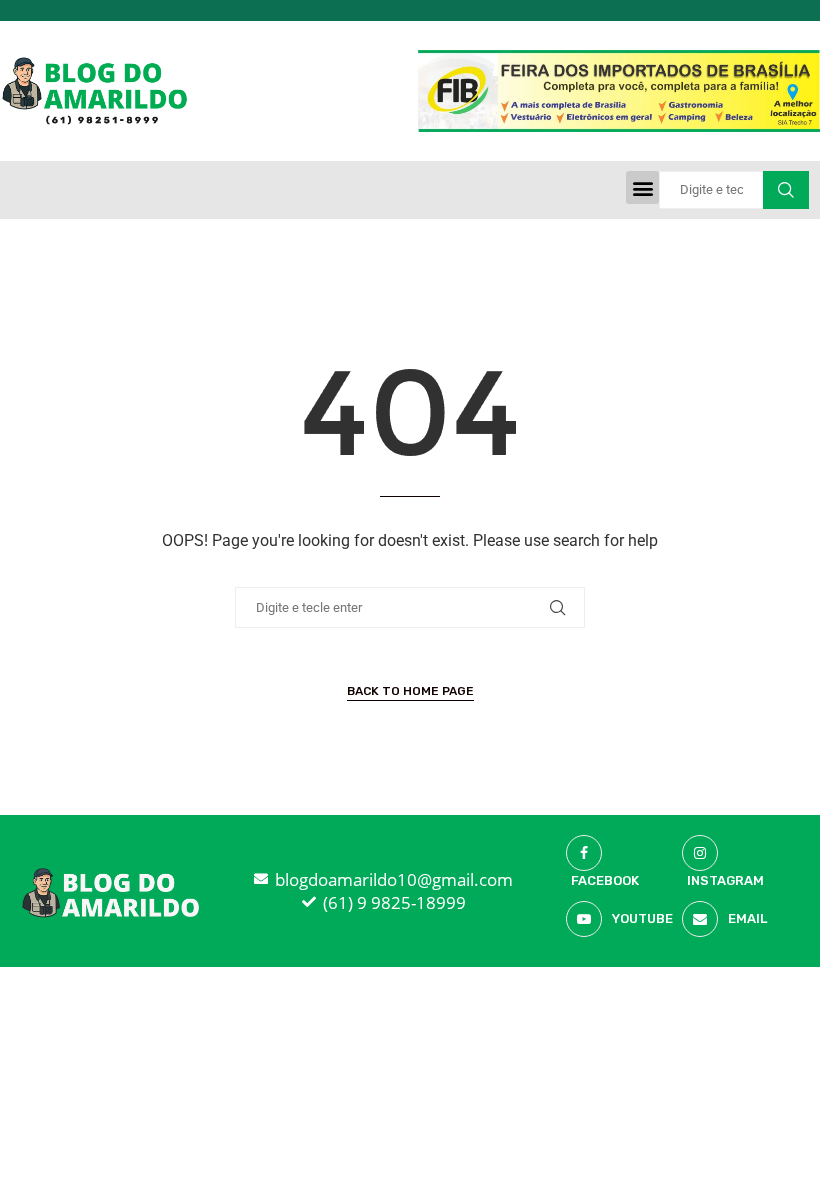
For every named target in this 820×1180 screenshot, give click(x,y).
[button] (642, 187)
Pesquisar (786, 190)
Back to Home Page (410, 691)
